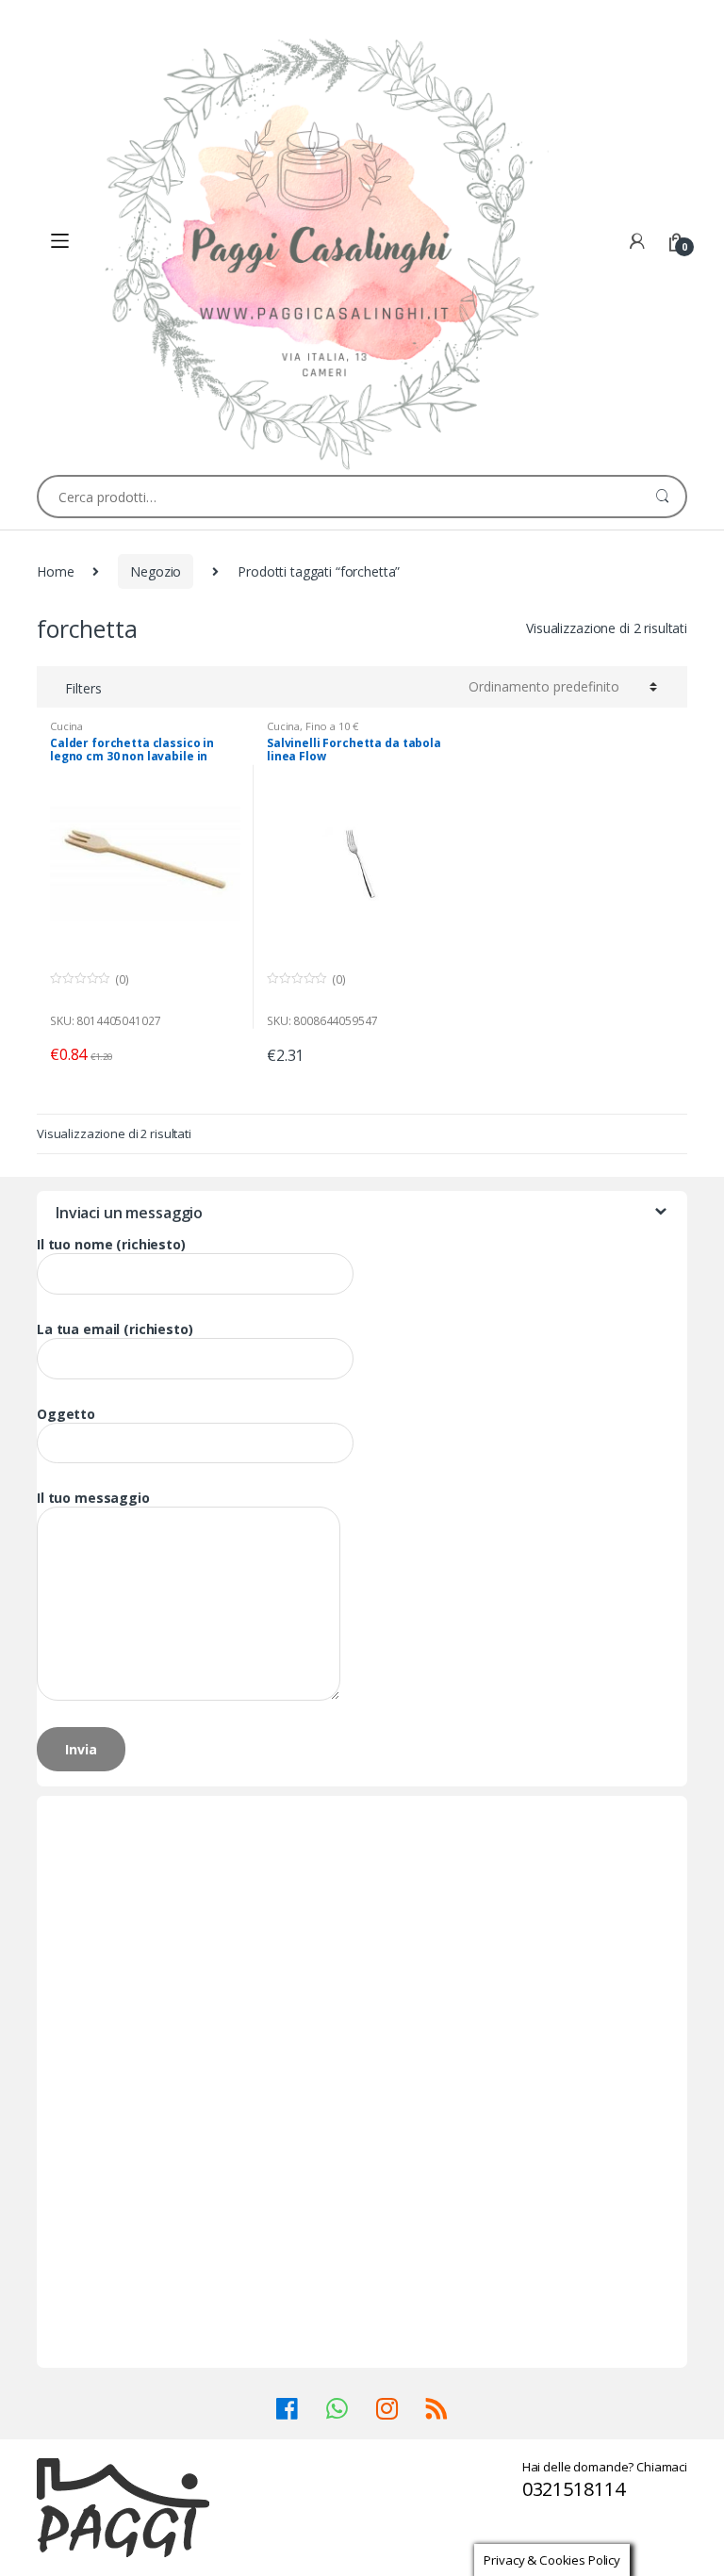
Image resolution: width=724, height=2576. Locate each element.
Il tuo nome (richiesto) (111, 1245)
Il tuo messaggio (93, 1498)
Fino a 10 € (331, 726)
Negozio (156, 571)
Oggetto (66, 1414)
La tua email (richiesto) (115, 1329)
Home (55, 571)
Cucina (66, 726)
